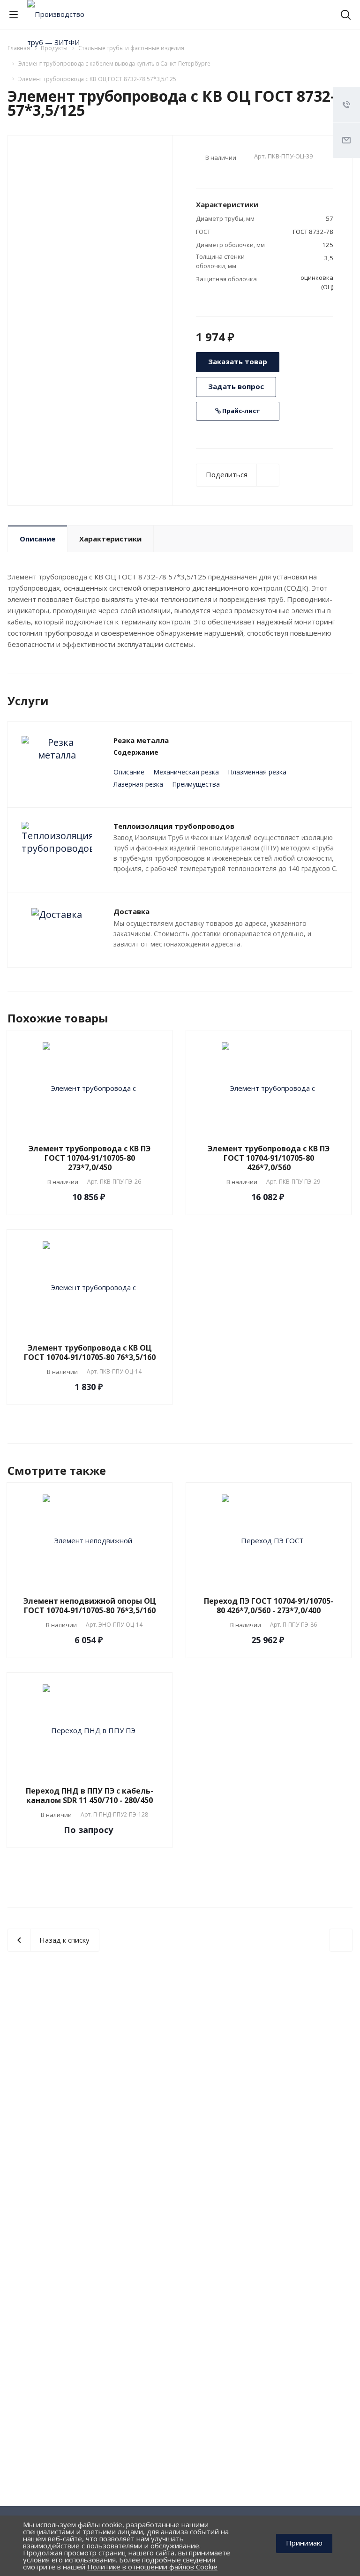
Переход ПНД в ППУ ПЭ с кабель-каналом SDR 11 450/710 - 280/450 (90, 1795)
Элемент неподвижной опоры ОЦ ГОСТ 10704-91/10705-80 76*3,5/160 (90, 1606)
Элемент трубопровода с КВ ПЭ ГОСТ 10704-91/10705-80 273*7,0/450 (90, 1158)
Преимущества (196, 784)
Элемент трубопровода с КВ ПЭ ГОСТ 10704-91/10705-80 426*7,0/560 (269, 1158)
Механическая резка (186, 772)
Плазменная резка (257, 772)
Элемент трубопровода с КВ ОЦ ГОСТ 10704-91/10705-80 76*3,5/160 (90, 1352)
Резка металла (141, 740)
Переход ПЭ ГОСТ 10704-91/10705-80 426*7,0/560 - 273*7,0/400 (269, 1606)
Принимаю (304, 2543)
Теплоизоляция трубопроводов (174, 826)
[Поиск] (346, 16)
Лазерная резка (138, 784)
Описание (37, 539)
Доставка (131, 911)
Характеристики (110, 539)
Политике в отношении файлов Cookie (152, 2567)
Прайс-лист (240, 411)
